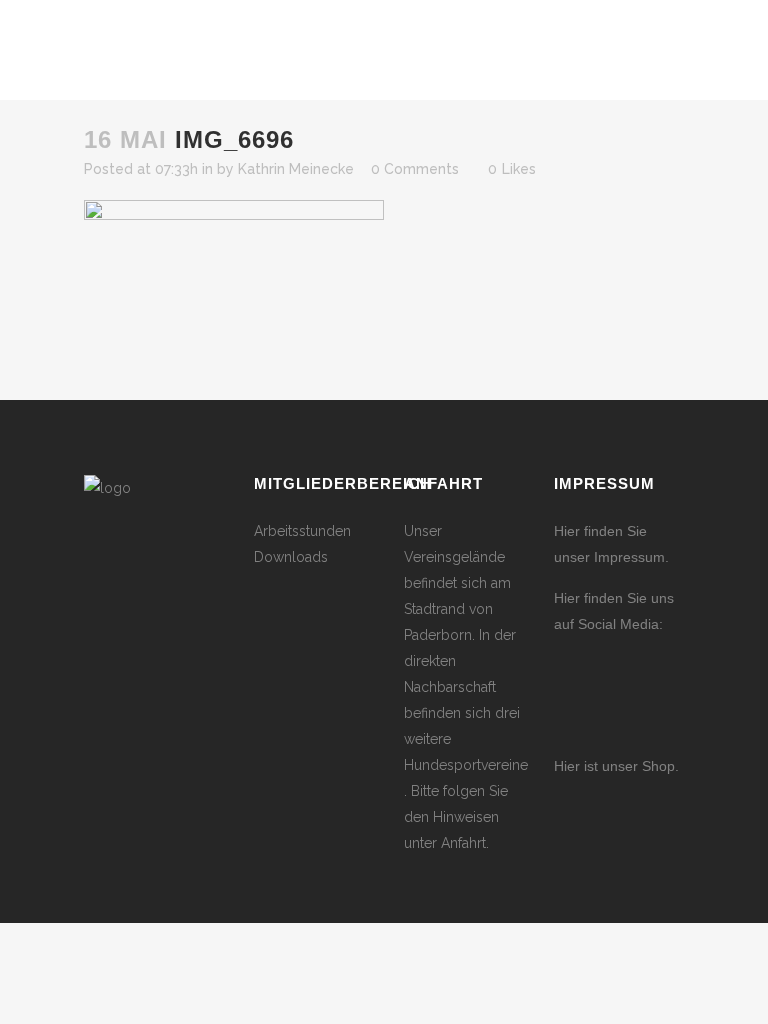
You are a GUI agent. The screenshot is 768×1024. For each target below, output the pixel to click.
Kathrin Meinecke (296, 169)
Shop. (658, 766)
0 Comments (415, 169)
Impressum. (631, 557)
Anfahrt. (465, 843)
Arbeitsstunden (302, 531)
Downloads (291, 557)
